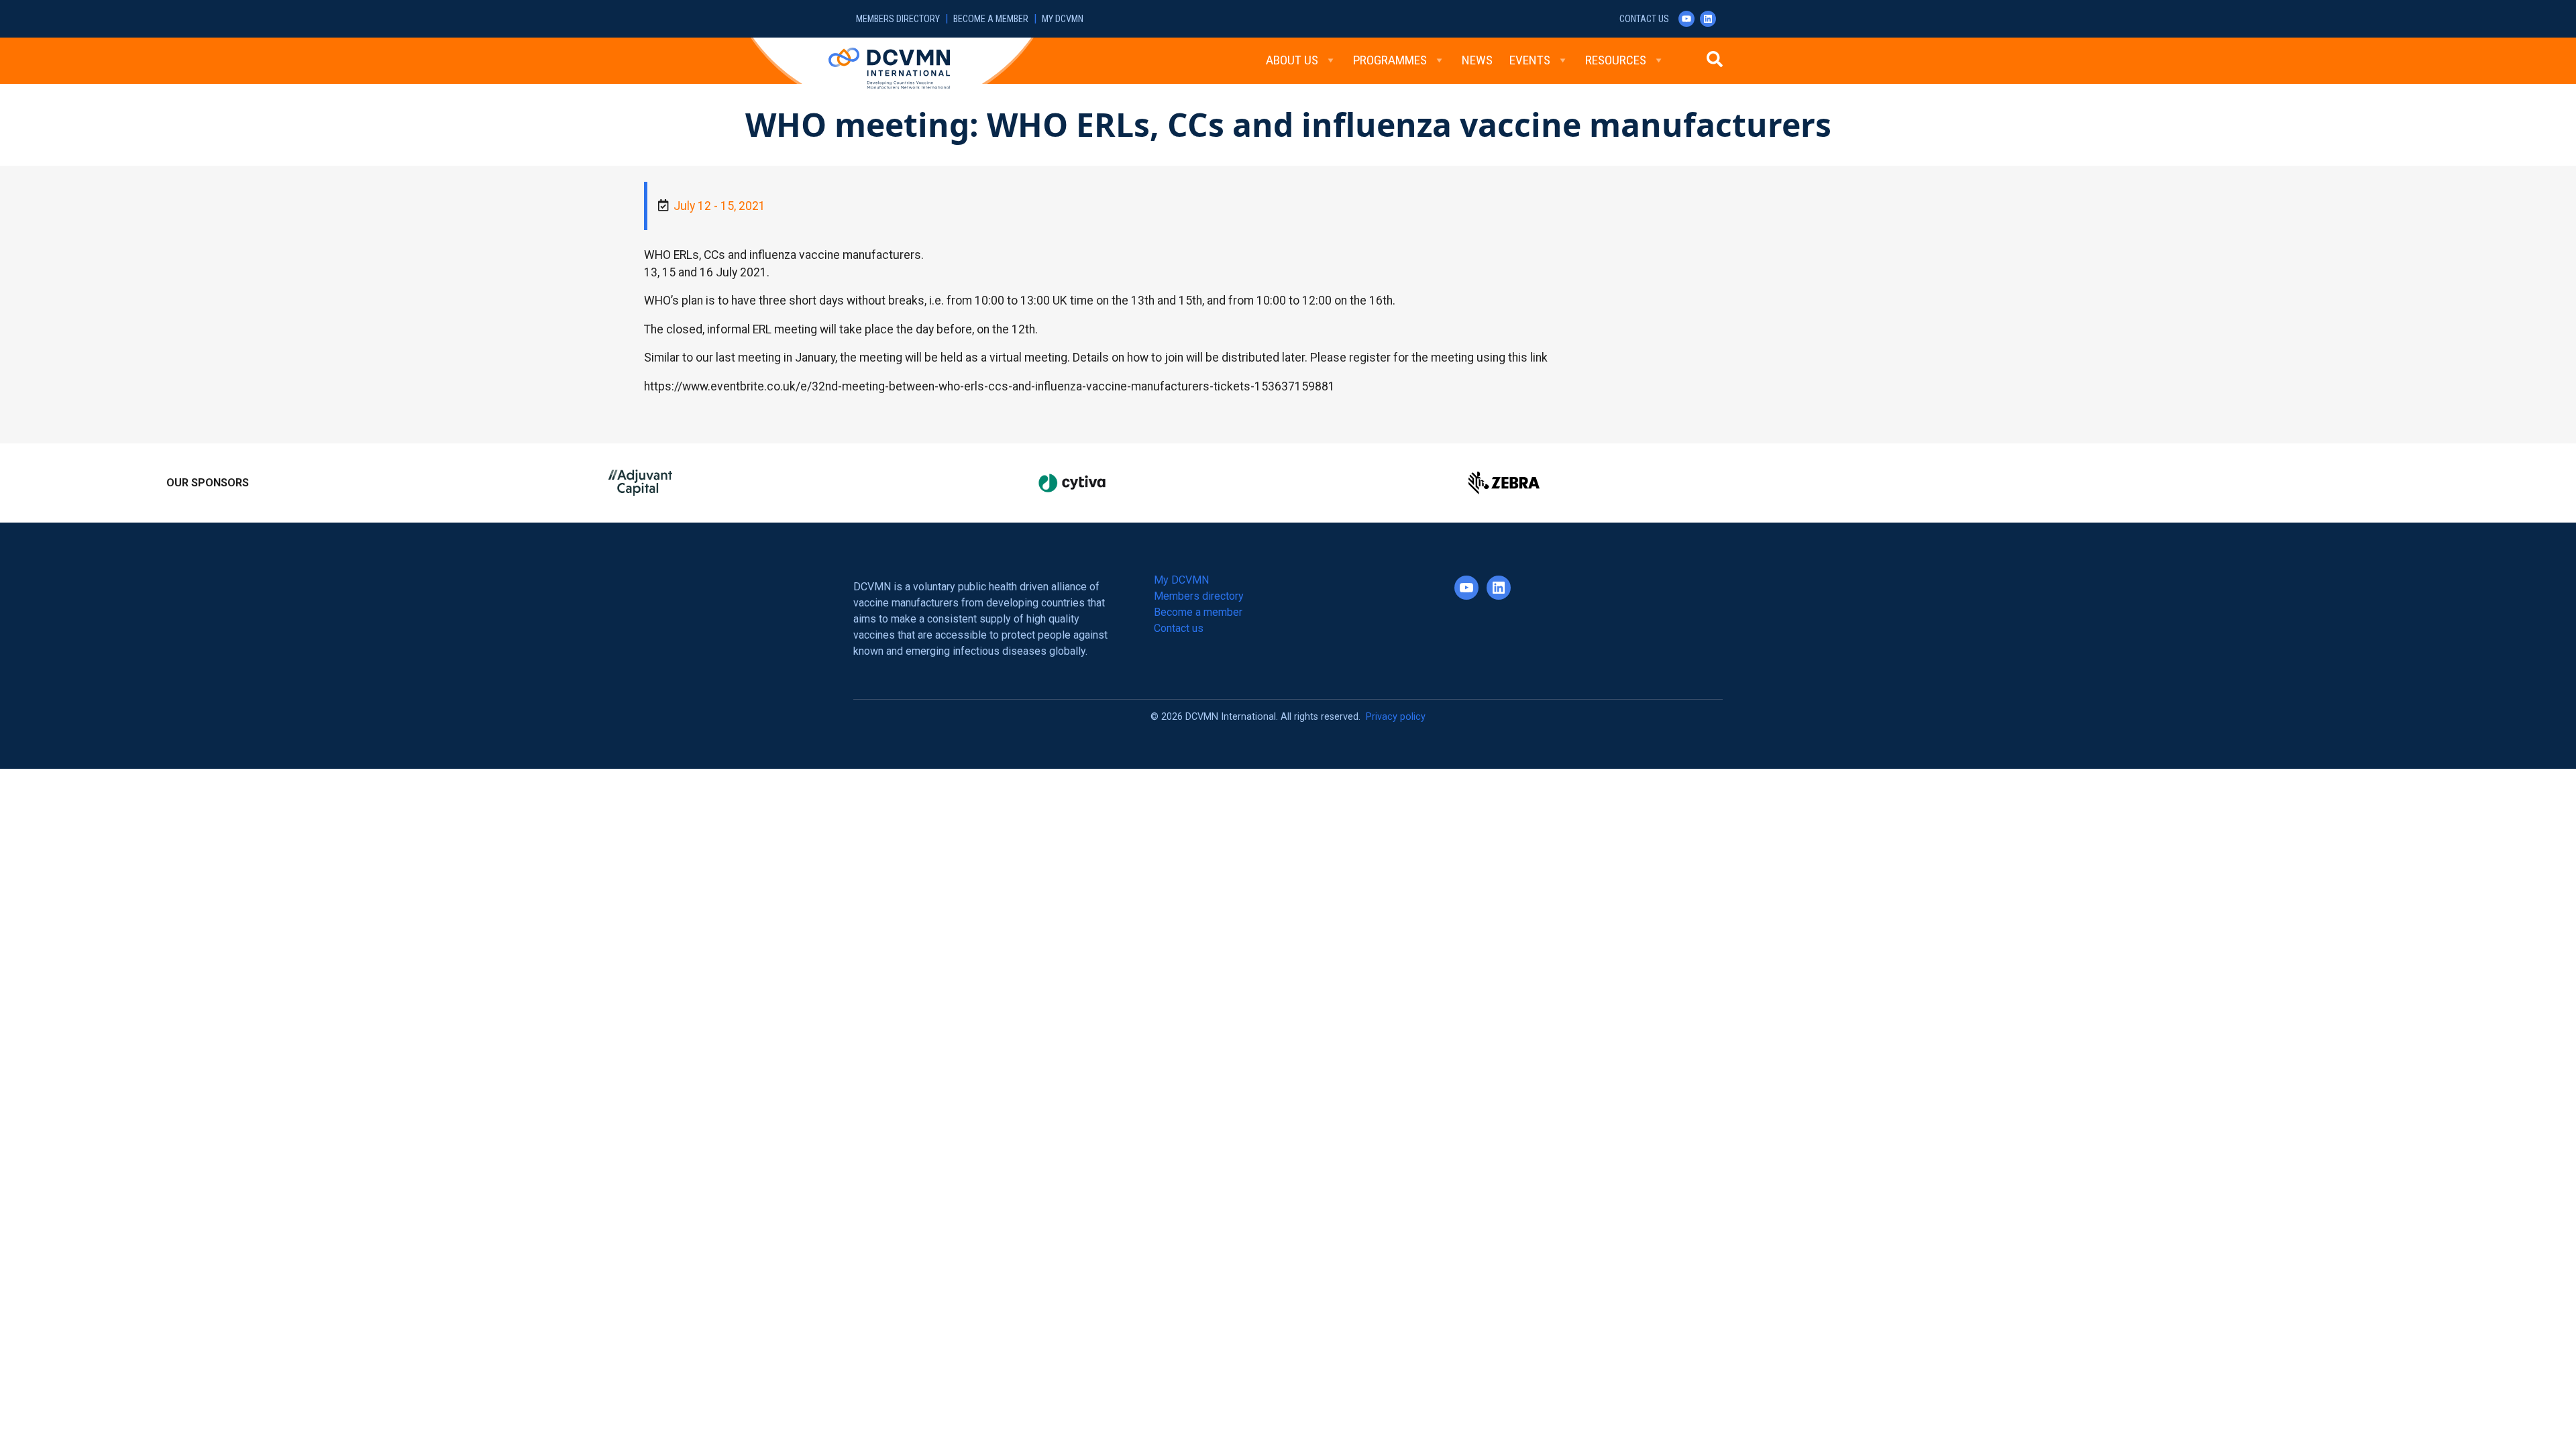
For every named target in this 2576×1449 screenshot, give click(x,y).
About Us (1292, 60)
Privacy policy (1396, 717)
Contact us (1644, 19)
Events (1530, 60)
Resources (1616, 60)
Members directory (898, 19)
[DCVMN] (889, 68)
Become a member (991, 19)
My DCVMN (1063, 19)
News (1477, 60)
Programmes (1390, 60)
